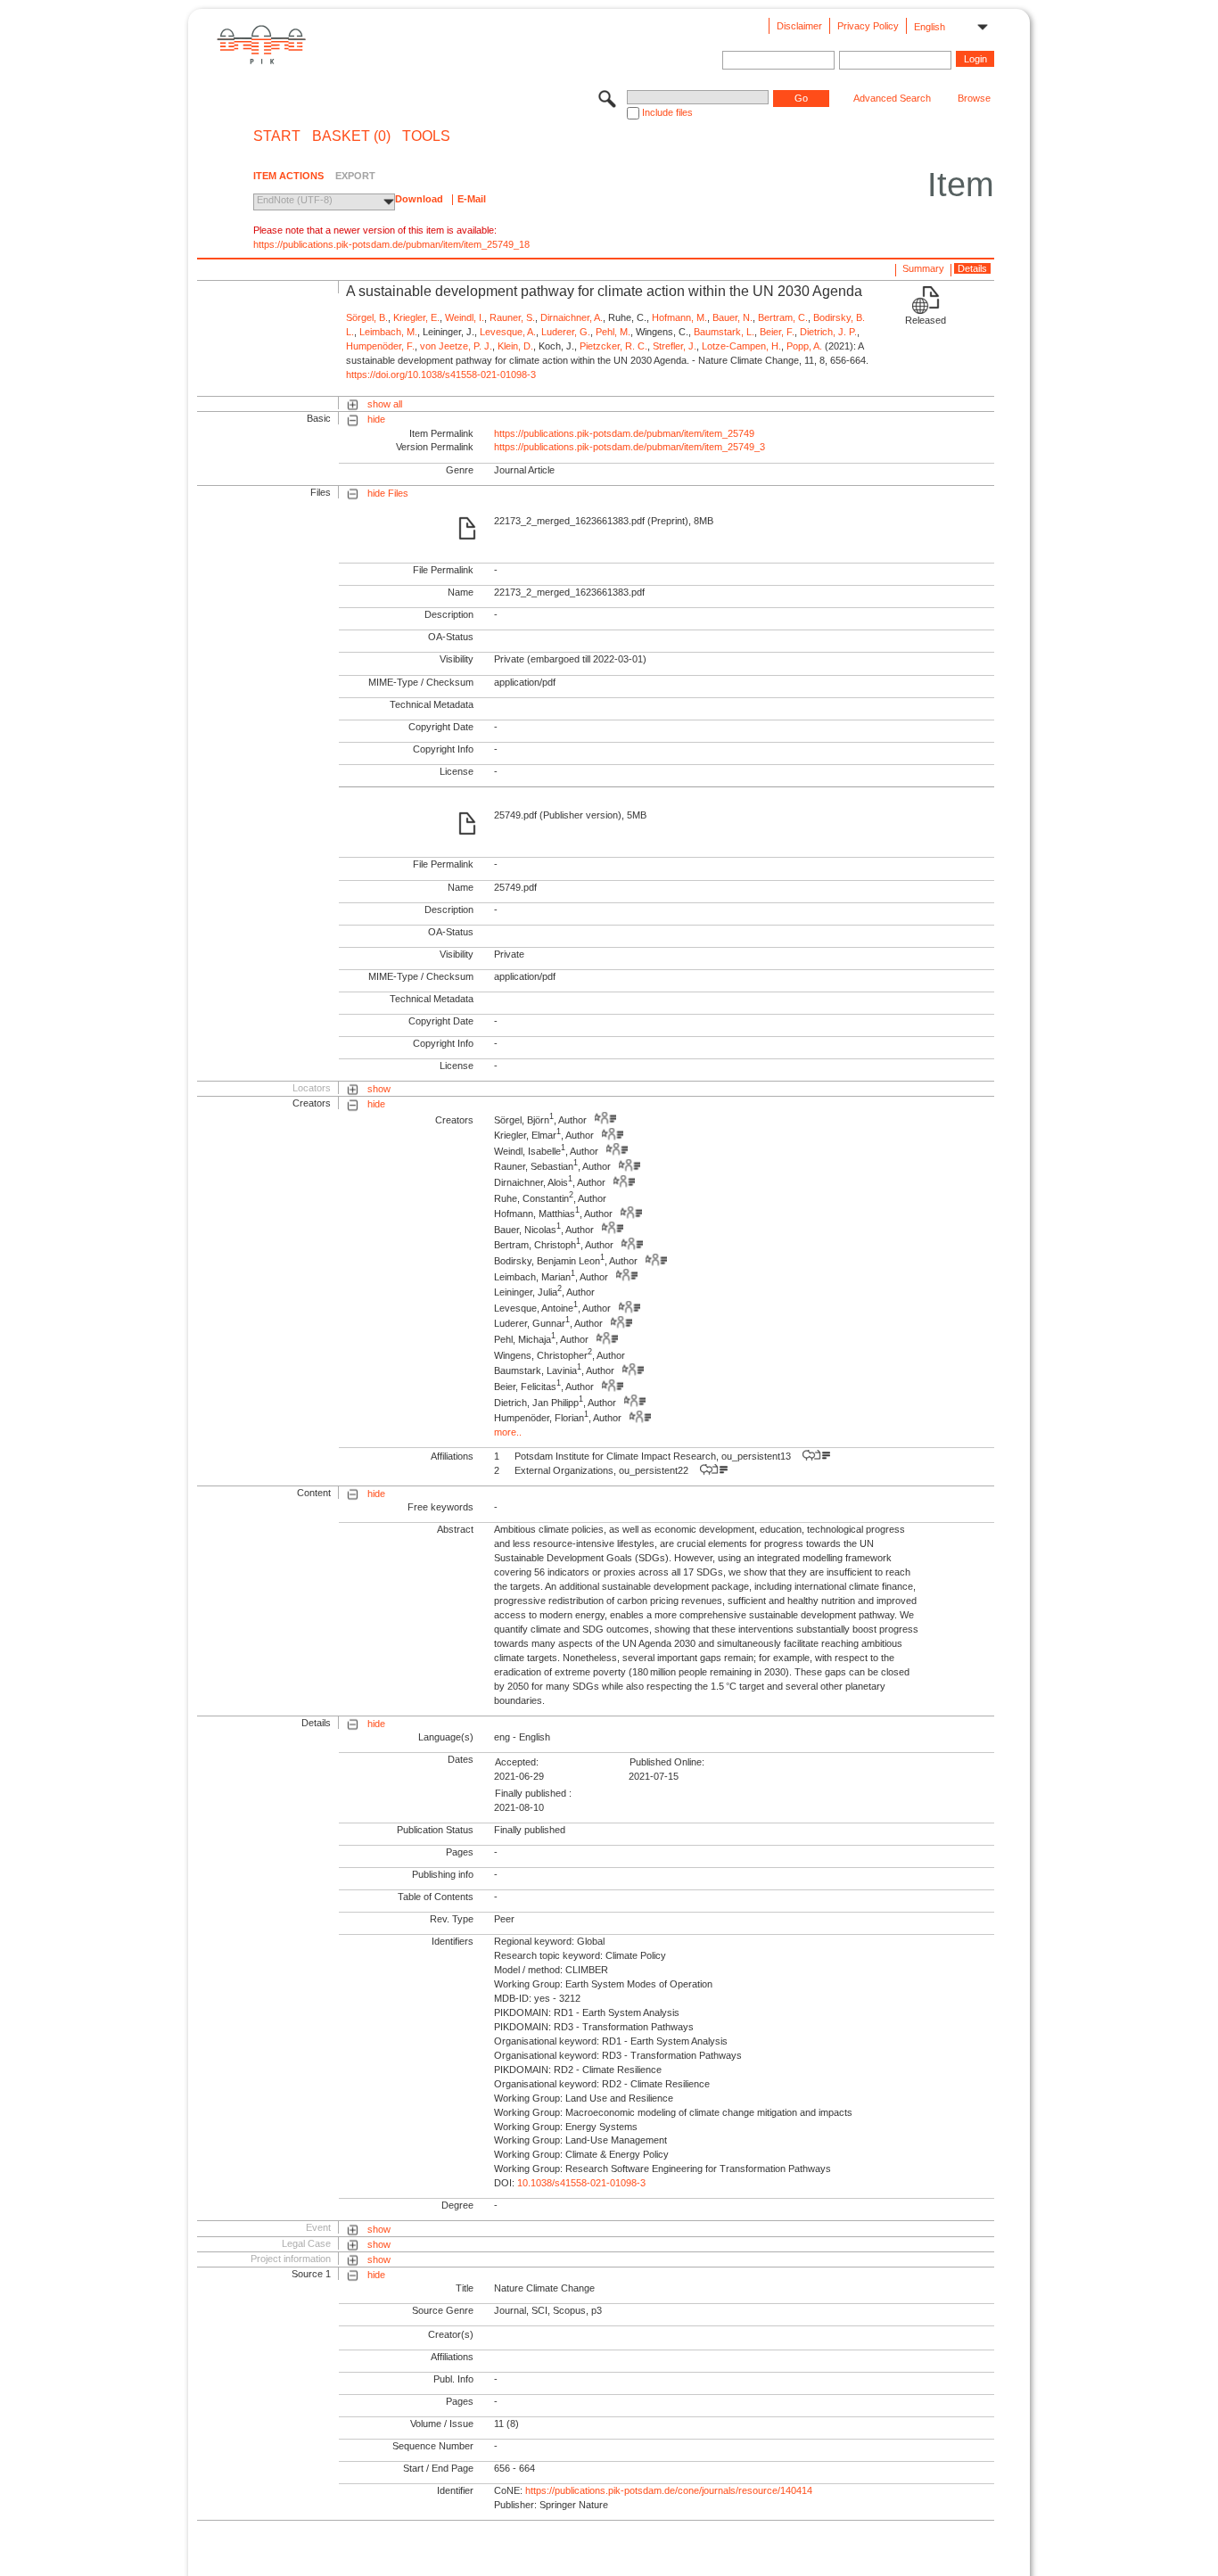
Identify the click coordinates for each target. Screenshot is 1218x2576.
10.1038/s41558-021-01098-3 (581, 2183)
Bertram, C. (783, 317)
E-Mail (472, 199)
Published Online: (667, 1762)
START (277, 136)
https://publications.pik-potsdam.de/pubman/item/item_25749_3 (630, 447)
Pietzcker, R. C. (613, 346)
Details (972, 268)
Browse (974, 98)
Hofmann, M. (679, 317)
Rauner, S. (512, 317)
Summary (923, 268)
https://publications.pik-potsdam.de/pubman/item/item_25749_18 (391, 244)
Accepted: (517, 1762)
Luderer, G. (566, 332)
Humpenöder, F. (380, 346)
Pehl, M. (613, 332)
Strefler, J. (675, 346)
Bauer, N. (732, 317)
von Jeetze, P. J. (456, 346)
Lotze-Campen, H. (741, 346)
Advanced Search (892, 98)
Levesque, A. (508, 332)
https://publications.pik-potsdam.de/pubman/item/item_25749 (624, 433)
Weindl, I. (465, 317)
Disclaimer (799, 26)
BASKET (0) (351, 136)
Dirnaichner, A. (572, 317)
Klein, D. (515, 346)
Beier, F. (777, 332)
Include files (667, 112)
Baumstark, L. (724, 332)
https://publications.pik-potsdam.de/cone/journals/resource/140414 (669, 2490)
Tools (426, 136)
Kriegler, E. (416, 317)
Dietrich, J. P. (828, 332)
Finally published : (533, 1793)
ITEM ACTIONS (288, 176)
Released (926, 320)
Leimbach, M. (388, 332)
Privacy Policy (868, 26)
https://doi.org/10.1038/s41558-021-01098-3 (441, 374)
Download (419, 199)
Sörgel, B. (367, 317)
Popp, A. (804, 346)
